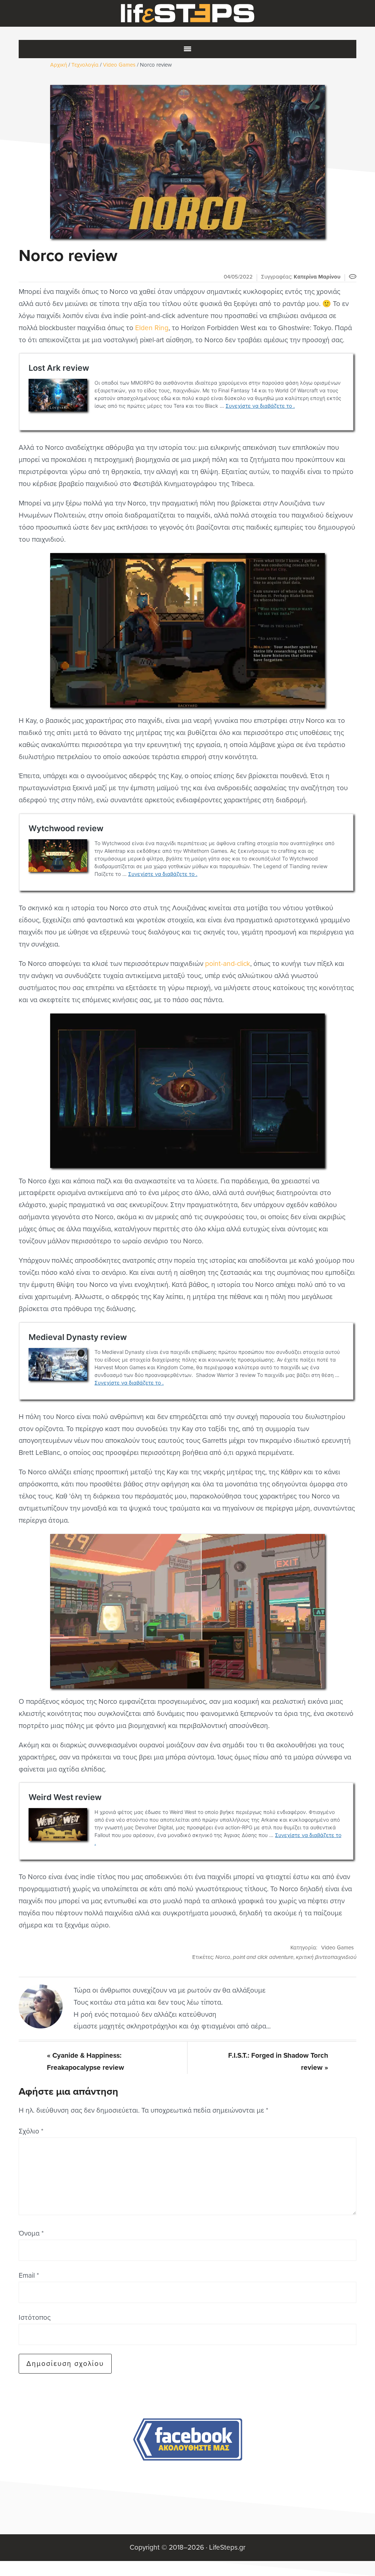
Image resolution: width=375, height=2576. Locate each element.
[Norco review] (187, 162)
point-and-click (228, 964)
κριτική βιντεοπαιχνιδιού (326, 1957)
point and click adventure (263, 1957)
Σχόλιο (31, 2131)
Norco (223, 1957)
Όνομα (31, 2233)
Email (29, 2275)
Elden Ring (152, 328)
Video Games (337, 1948)
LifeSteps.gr (187, 14)
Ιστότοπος (35, 2317)
